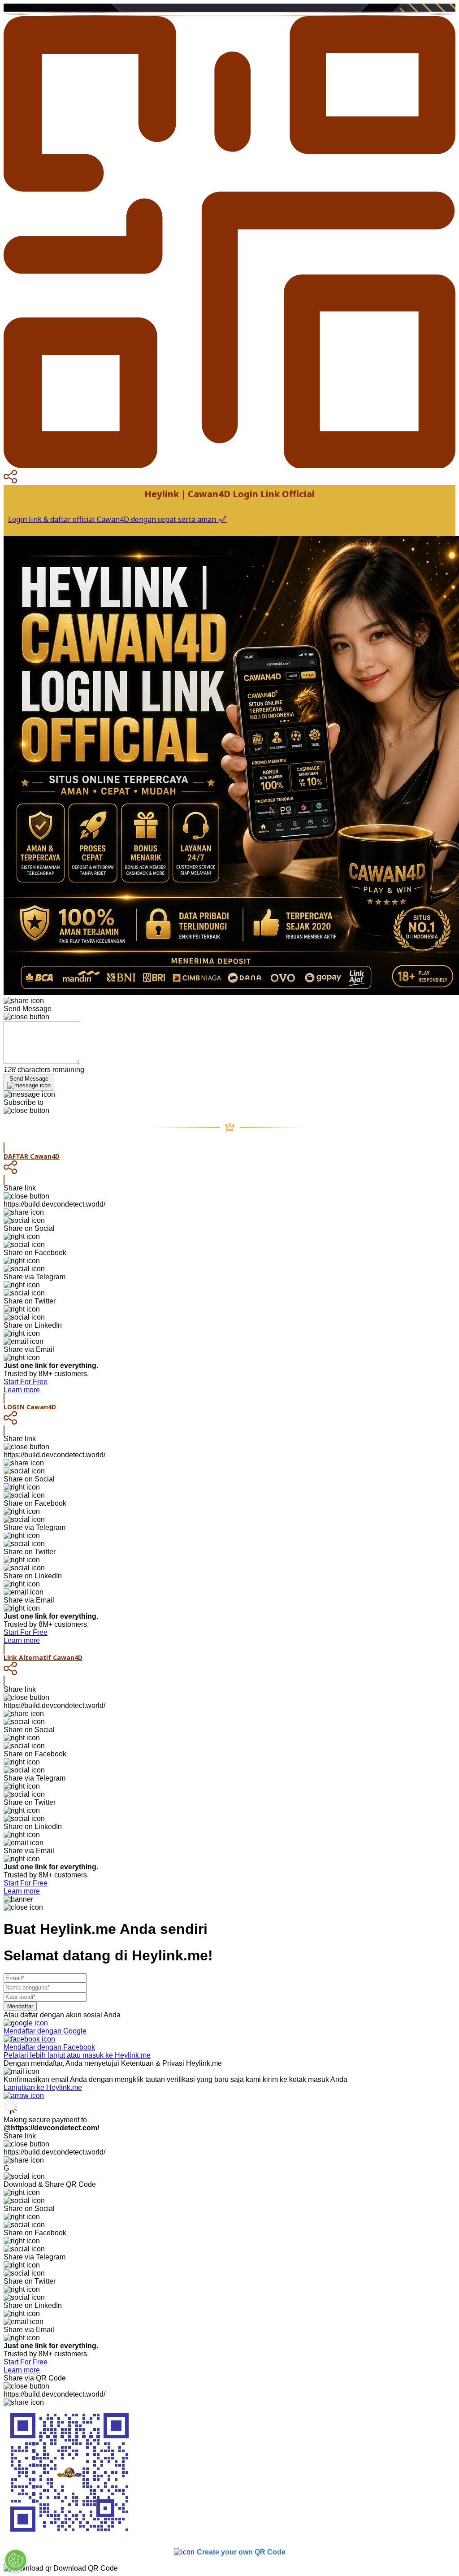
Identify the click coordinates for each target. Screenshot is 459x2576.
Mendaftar (20, 2006)
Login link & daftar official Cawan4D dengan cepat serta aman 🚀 (117, 519)
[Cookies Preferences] (16, 2560)
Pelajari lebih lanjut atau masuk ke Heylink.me (77, 2055)
